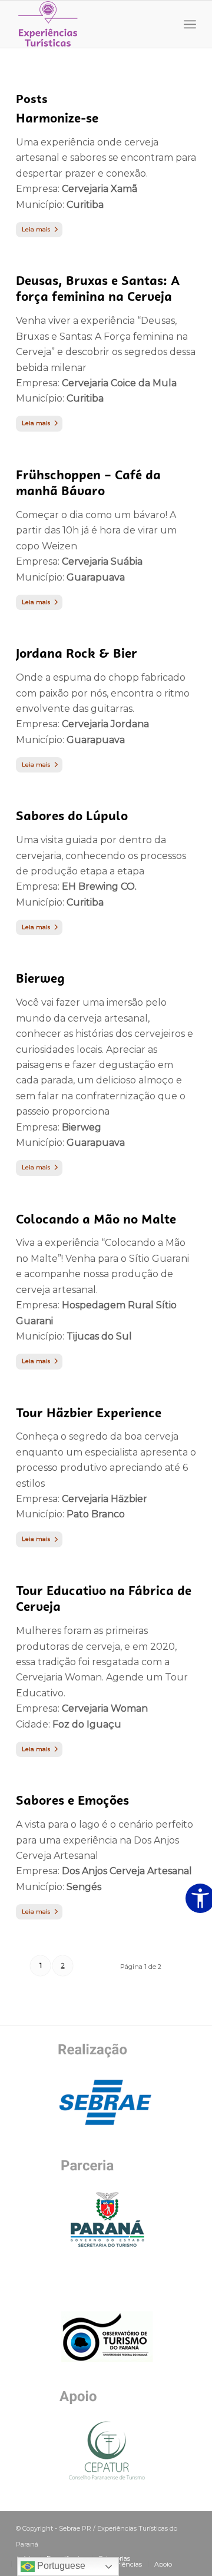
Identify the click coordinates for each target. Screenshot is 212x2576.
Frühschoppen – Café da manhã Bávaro (88, 483)
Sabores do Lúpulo (72, 816)
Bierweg (40, 978)
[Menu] (190, 24)
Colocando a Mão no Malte (96, 1219)
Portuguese (60, 2566)
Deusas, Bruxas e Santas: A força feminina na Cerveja (98, 289)
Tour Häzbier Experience (89, 1413)
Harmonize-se (57, 118)
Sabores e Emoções (72, 1800)
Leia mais (36, 229)
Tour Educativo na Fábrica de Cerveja (104, 1599)
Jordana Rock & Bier (77, 653)
